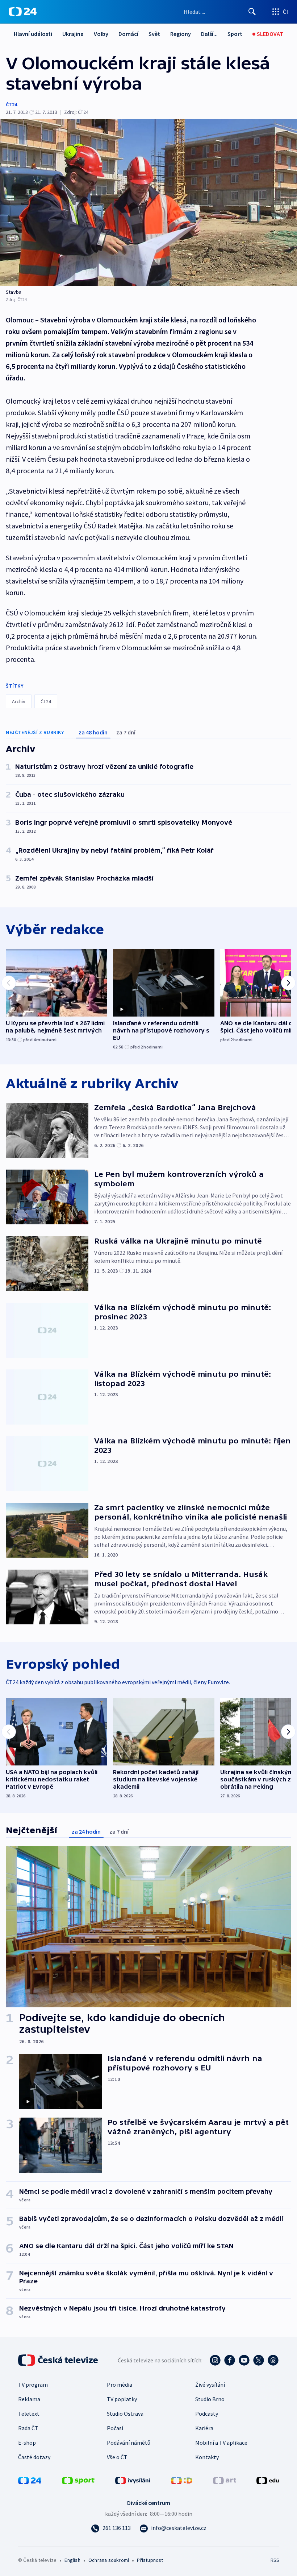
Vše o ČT (117, 2457)
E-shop (27, 2443)
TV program (33, 2385)
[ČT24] (23, 12)
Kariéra (204, 2428)
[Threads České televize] (273, 2360)
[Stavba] (148, 202)
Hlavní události (33, 34)
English (72, 2560)
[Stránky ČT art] (225, 2480)
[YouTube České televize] (244, 2360)
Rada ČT (28, 2428)
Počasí (115, 2428)
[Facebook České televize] (230, 2360)
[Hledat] (252, 12)
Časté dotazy (34, 2457)
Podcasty (207, 2414)
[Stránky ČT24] (30, 2480)
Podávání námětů (129, 2443)
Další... (209, 34)
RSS (275, 2560)
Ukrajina (73, 34)
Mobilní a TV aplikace (221, 2443)
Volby (101, 34)
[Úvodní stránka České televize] (59, 2360)
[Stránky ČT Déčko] (182, 2480)
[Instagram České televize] (215, 2360)
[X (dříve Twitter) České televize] (259, 2360)
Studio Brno (210, 2399)
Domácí (128, 34)
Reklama (29, 2399)
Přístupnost (150, 2560)
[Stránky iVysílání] (133, 2480)
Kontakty (207, 2457)
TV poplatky (122, 2399)
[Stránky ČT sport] (78, 2480)
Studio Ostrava (125, 2414)
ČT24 (11, 104)
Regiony (181, 34)
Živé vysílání (210, 2385)
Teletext (29, 2414)
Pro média (120, 2385)
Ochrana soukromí (109, 2560)
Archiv (19, 701)
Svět (154, 34)
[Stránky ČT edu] (268, 2480)
